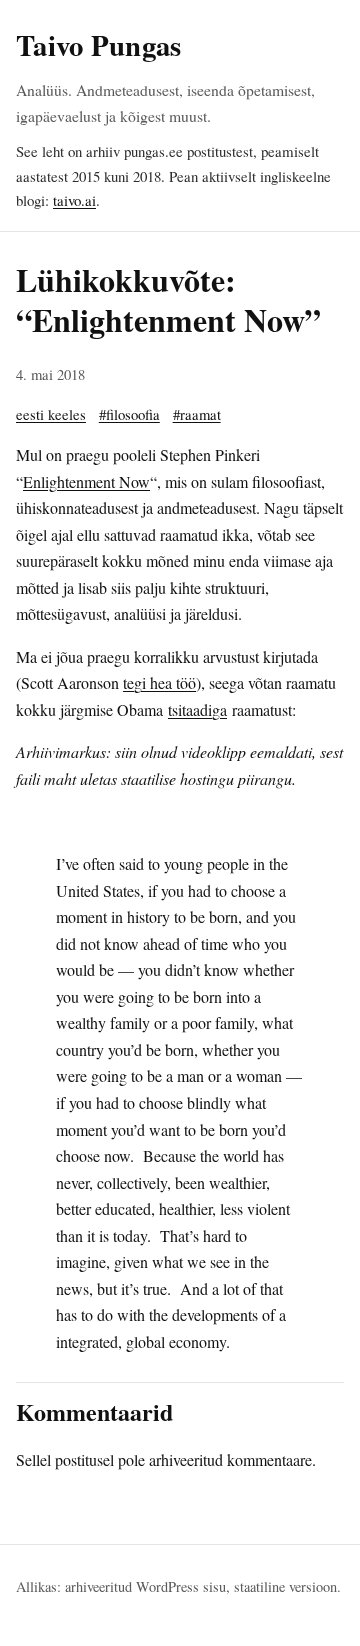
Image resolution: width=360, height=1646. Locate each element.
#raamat (197, 414)
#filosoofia (129, 414)
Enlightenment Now (86, 481)
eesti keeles (51, 414)
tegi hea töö (159, 682)
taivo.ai (74, 200)
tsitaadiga (197, 709)
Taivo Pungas (98, 45)
